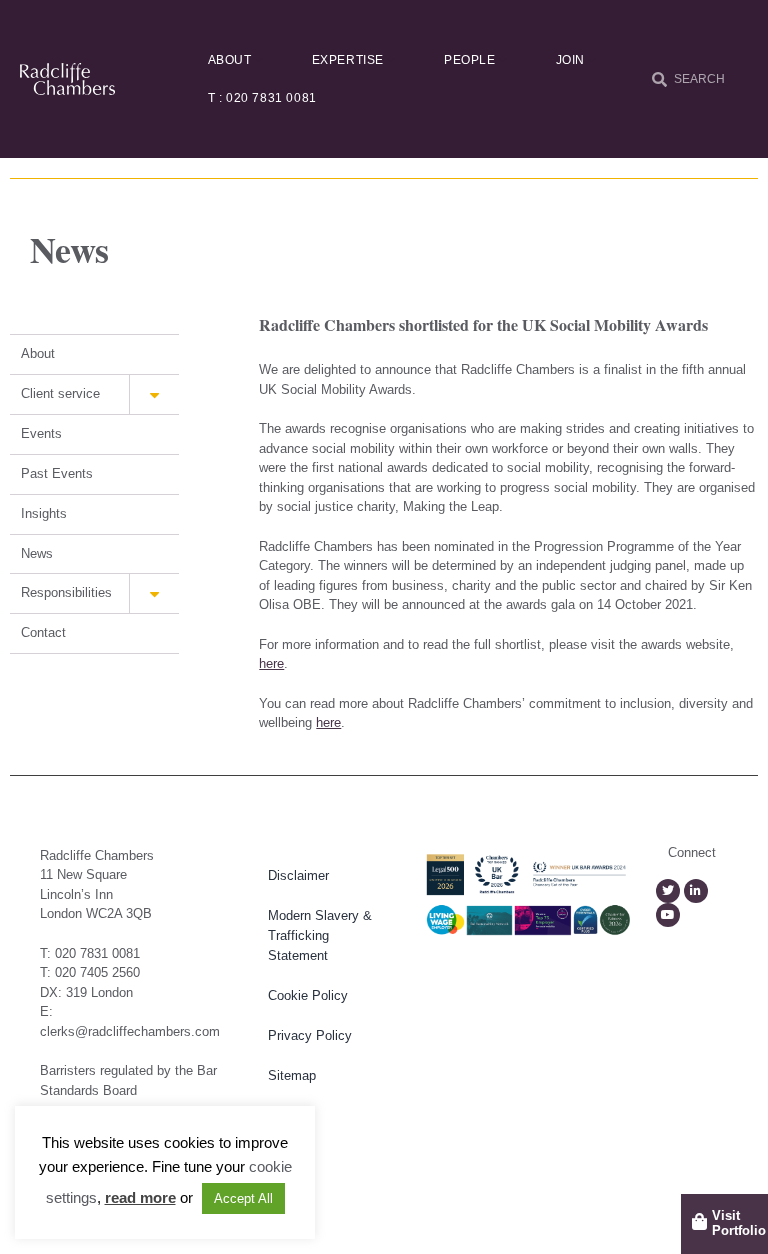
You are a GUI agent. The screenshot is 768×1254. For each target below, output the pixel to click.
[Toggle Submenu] (154, 394)
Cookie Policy (308, 995)
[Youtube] (668, 915)
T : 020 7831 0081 (262, 98)
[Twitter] (668, 891)
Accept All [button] (243, 1198)
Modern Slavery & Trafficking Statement (320, 935)
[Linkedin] (696, 891)
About (230, 60)
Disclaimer (298, 875)
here (271, 663)
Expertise (348, 60)
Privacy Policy (310, 1035)
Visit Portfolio (739, 1223)
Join (570, 60)
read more (140, 1197)
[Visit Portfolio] (699, 1221)
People (470, 60)
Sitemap (292, 1075)
